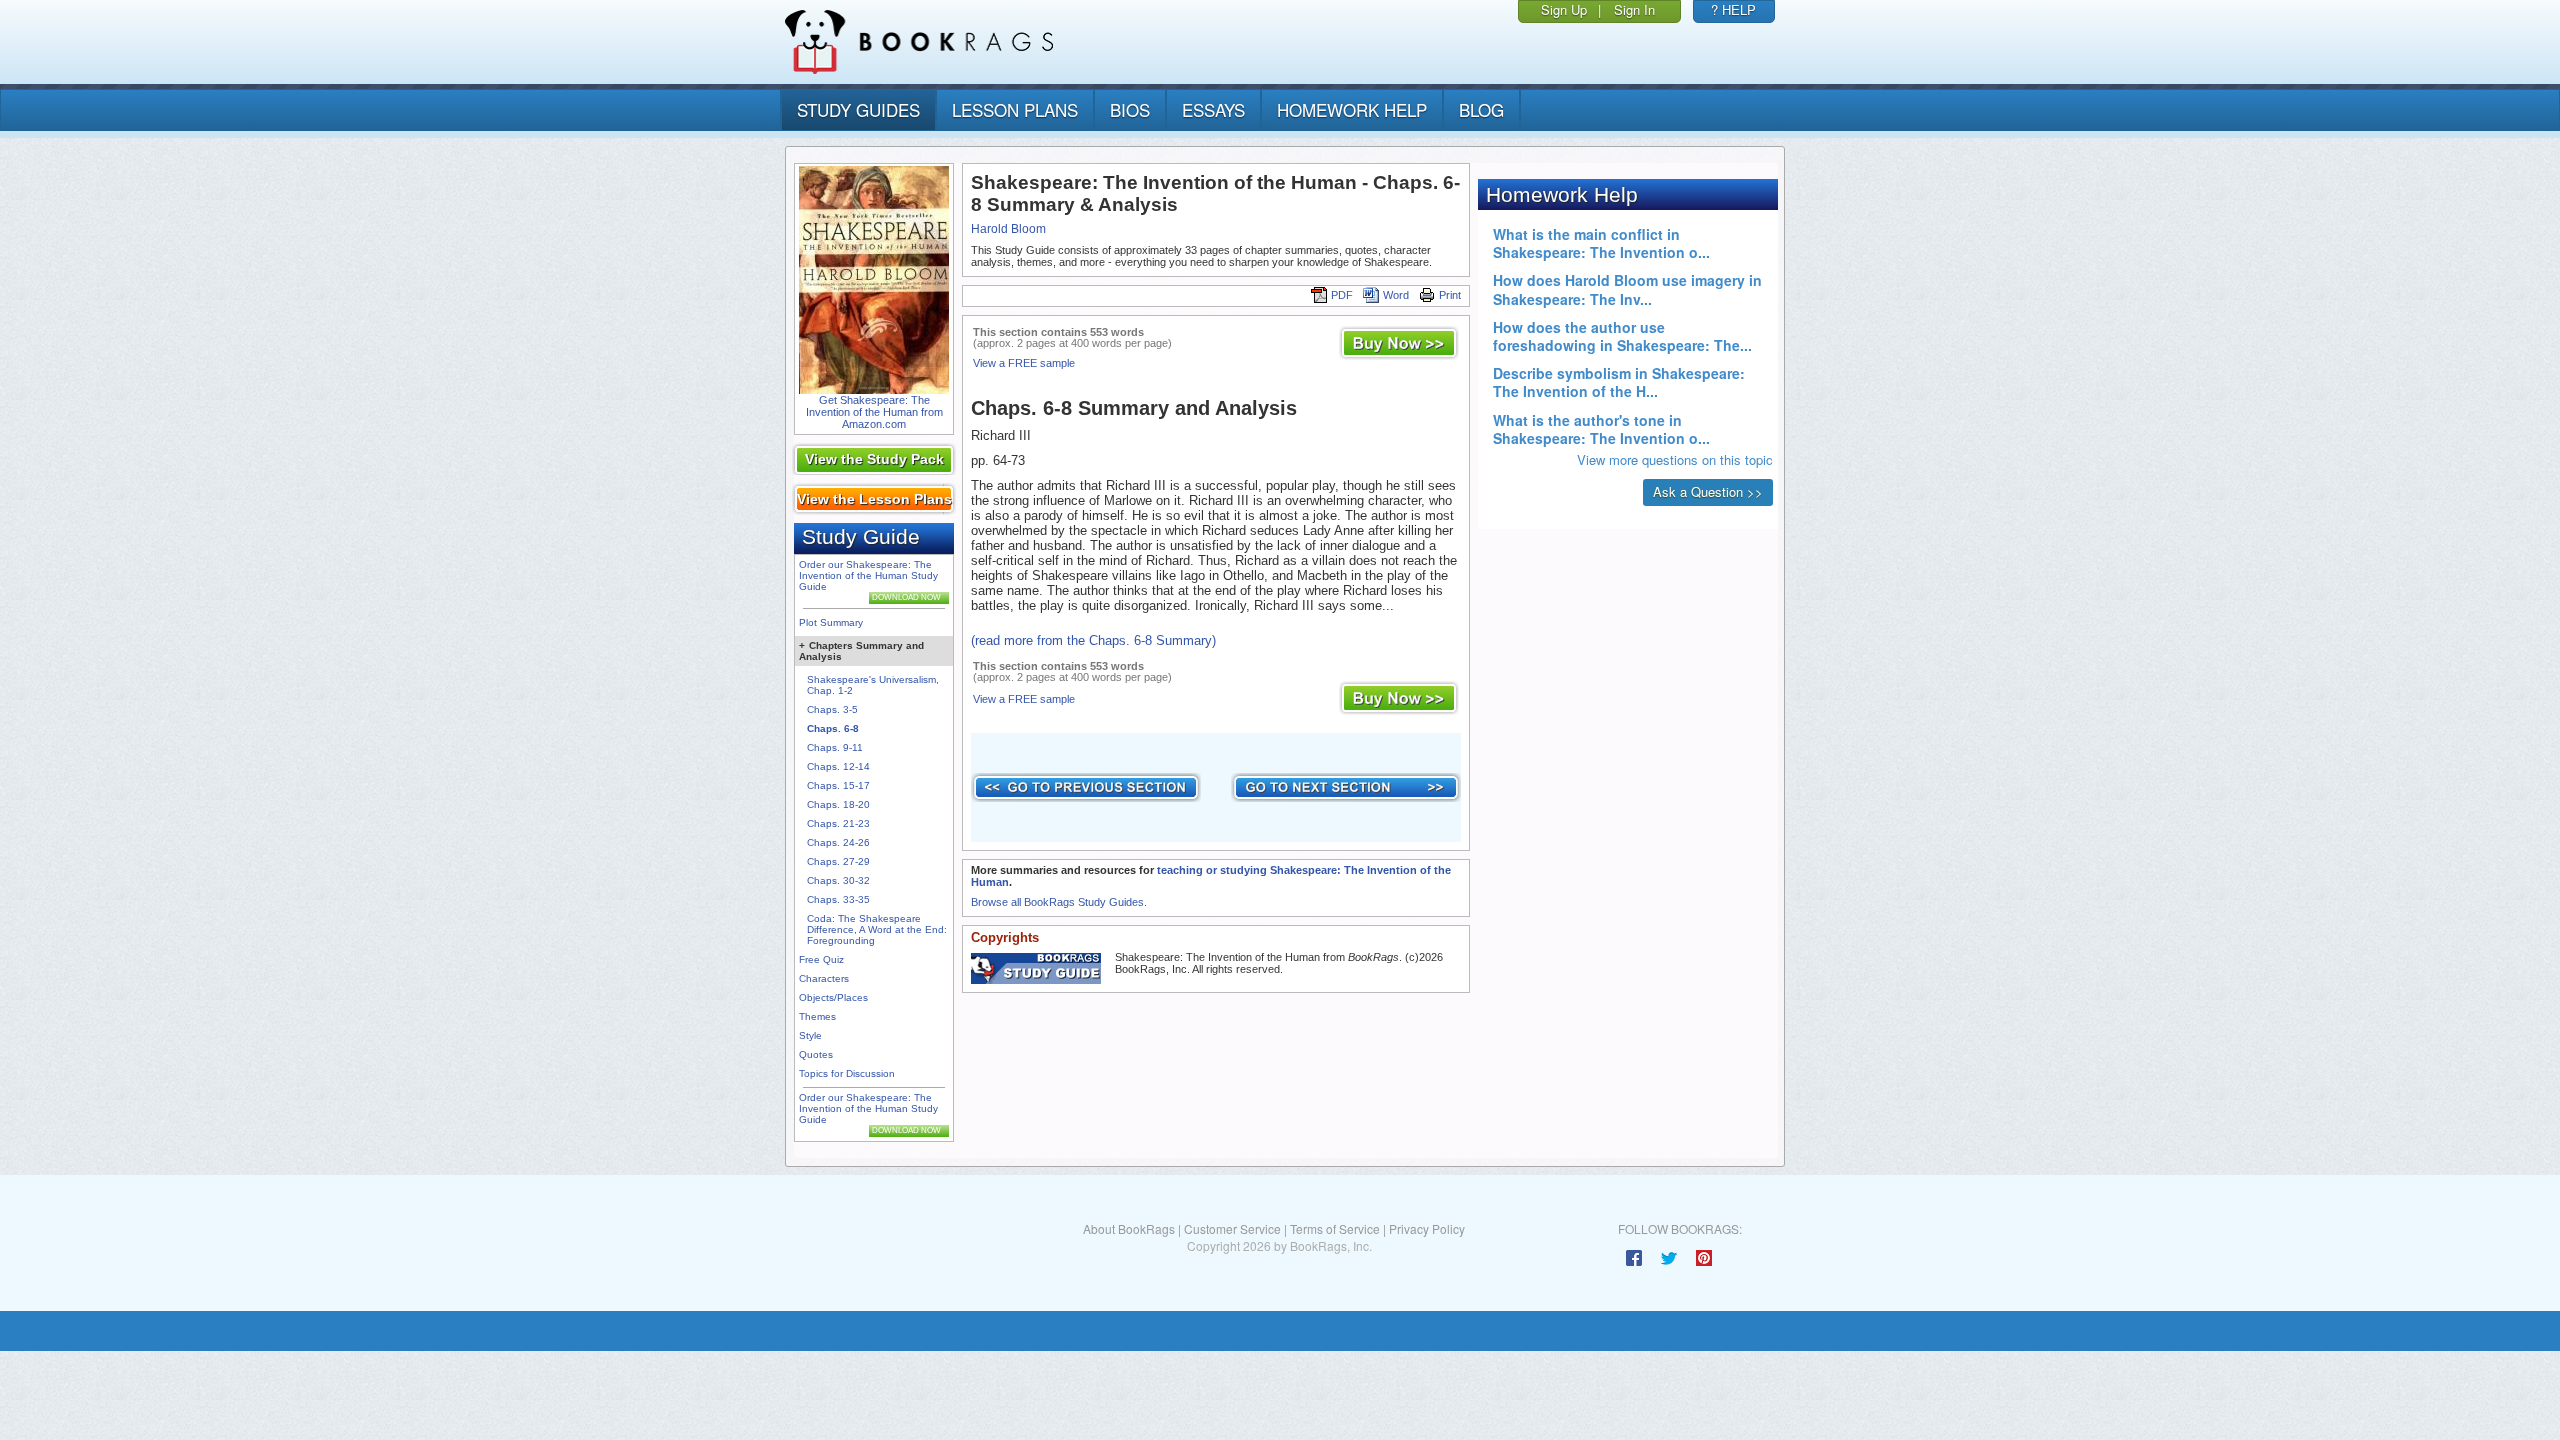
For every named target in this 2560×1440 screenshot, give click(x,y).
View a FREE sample (1024, 363)
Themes (817, 1016)
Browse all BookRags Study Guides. (1059, 902)
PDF (1342, 295)
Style (810, 1035)
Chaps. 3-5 (832, 709)
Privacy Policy (1427, 1228)
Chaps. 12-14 (838, 766)
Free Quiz (821, 959)
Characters (824, 978)
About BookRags (1129, 1228)
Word (1396, 295)
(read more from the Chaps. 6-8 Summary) (1093, 640)
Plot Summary (831, 622)
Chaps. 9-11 (835, 747)
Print (1450, 295)
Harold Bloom (1008, 229)
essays (1213, 109)
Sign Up (1564, 9)
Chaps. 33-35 (838, 899)
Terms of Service (1335, 1228)
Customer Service (1232, 1228)
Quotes (816, 1054)
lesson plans (1015, 109)
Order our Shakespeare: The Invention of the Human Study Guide (868, 575)
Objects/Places (833, 997)
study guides (858, 109)
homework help (1352, 109)
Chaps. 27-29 (838, 861)
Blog (1481, 109)
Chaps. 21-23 (838, 823)
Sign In (1634, 9)
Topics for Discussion (847, 1073)
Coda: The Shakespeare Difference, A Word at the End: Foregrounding (877, 929)
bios (1130, 109)
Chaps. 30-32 (838, 880)
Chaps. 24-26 (838, 842)
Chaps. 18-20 (838, 804)
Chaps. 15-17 (838, 785)
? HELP (1733, 9)
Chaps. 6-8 (833, 728)
